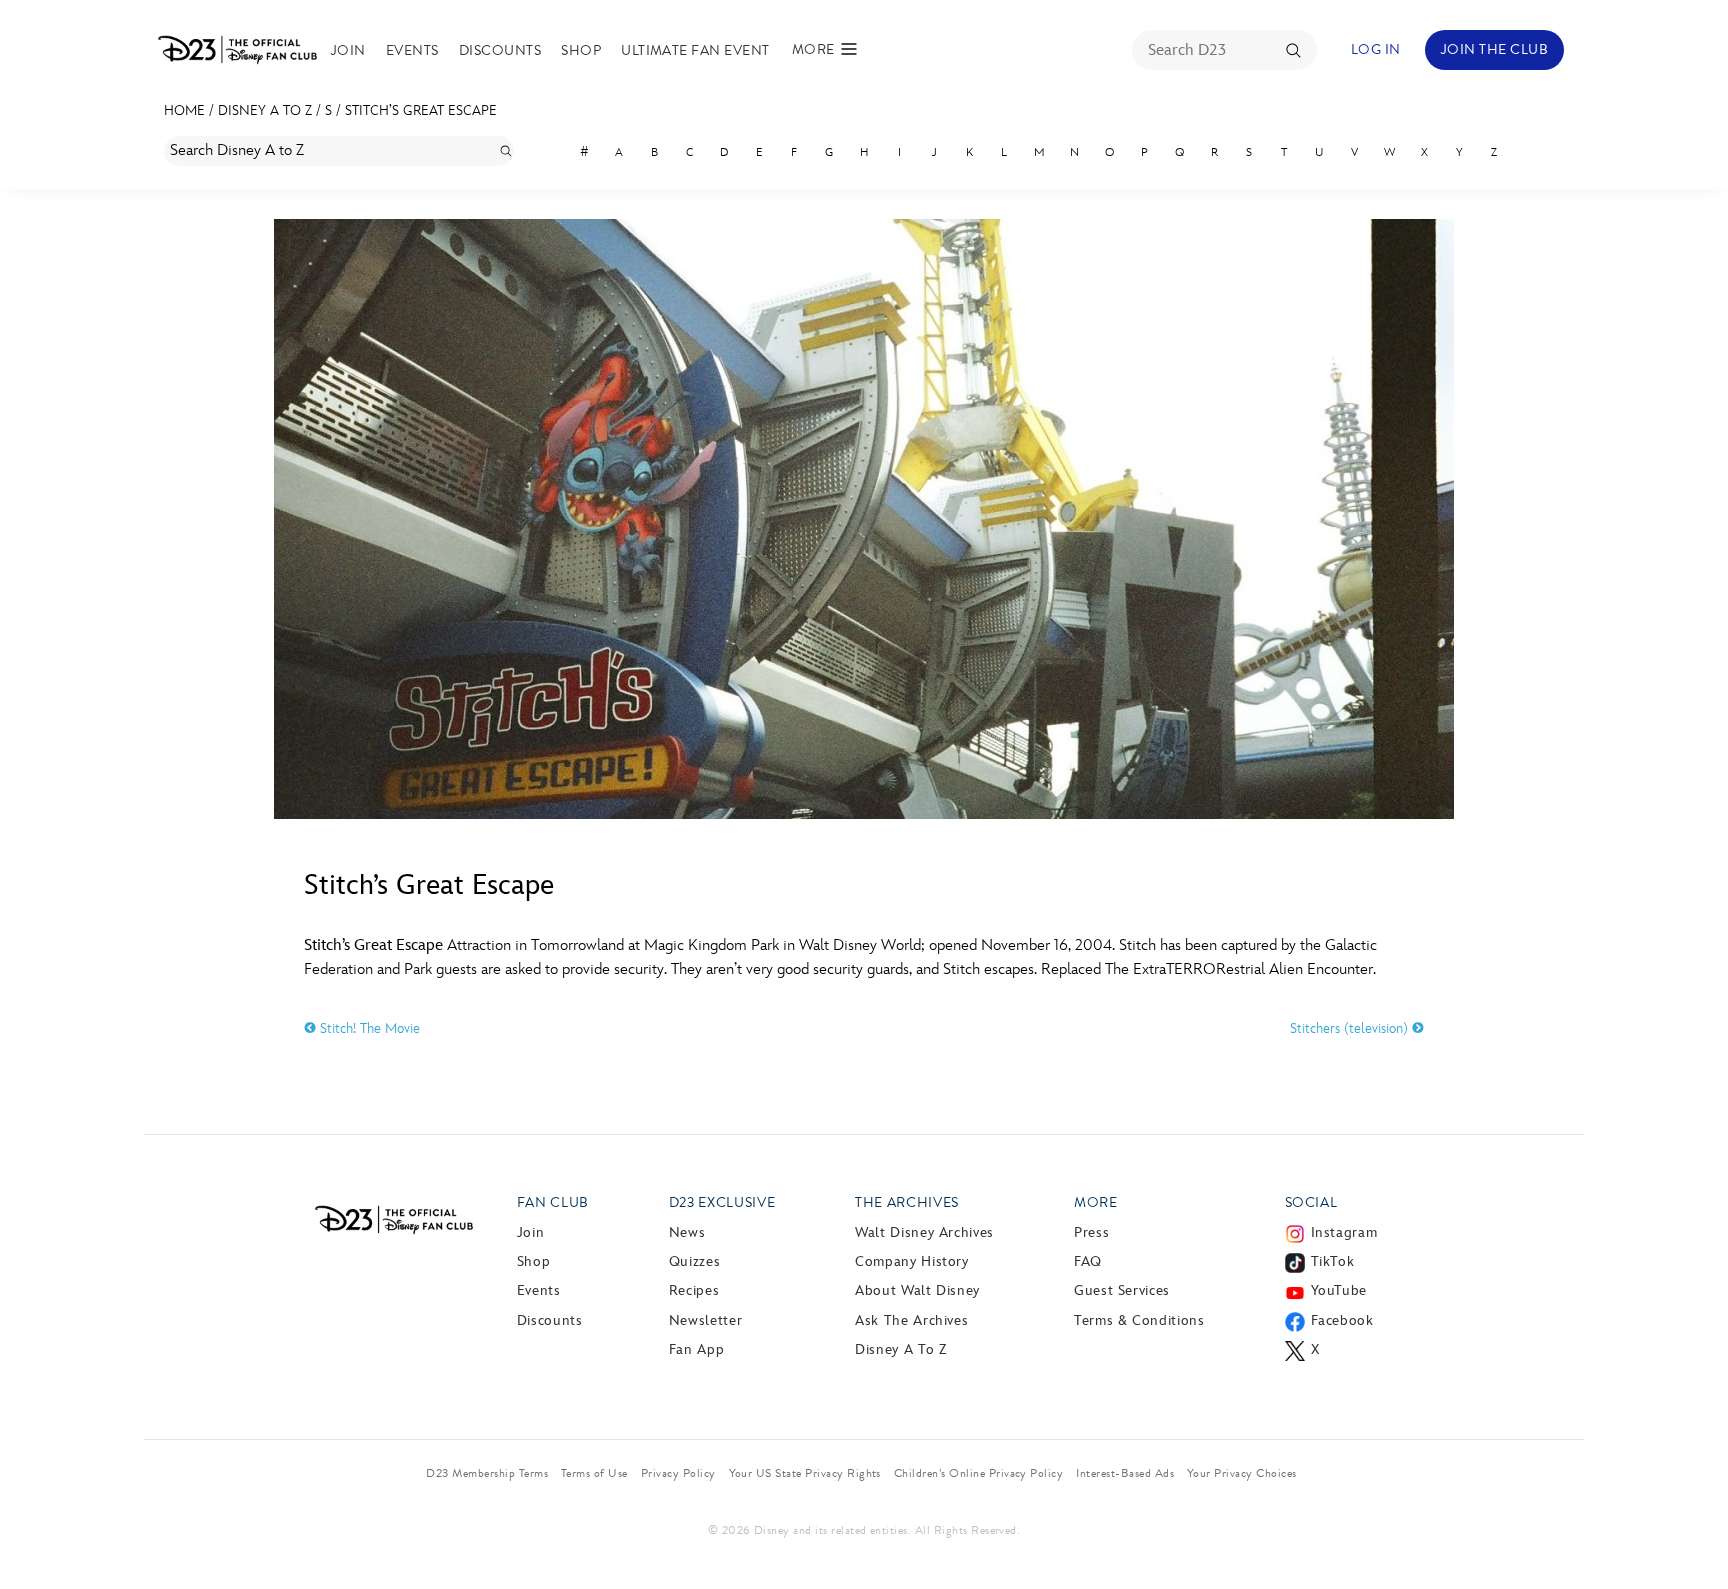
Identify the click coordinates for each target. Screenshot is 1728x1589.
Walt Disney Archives (924, 1232)
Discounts (500, 50)
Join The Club (1494, 49)
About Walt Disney (917, 1290)
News (687, 1232)
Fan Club (553, 1202)
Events (412, 50)
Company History (912, 1261)
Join (348, 50)
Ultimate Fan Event (695, 50)
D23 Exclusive (722, 1202)
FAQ (1088, 1261)
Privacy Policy (678, 1473)
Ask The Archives (911, 1320)
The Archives (907, 1202)
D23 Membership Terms (487, 1473)
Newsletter (705, 1320)
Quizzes (694, 1261)
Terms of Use (594, 1473)
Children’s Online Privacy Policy (978, 1473)
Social (1311, 1202)
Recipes (694, 1290)
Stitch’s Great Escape (421, 110)
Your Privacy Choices (1242, 1473)
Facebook (1342, 1320)
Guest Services (1122, 1290)
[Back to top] (1689, 1532)
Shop (581, 50)
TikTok (1333, 1261)
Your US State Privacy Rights (805, 1473)
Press (1091, 1232)
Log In (1376, 49)
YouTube (1339, 1290)
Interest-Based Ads (1125, 1473)
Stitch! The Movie (368, 1028)
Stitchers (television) (1351, 1028)
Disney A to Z (265, 110)
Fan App (696, 1349)
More (1096, 1202)
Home (184, 110)
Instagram (1344, 1232)
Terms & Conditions (1139, 1320)
